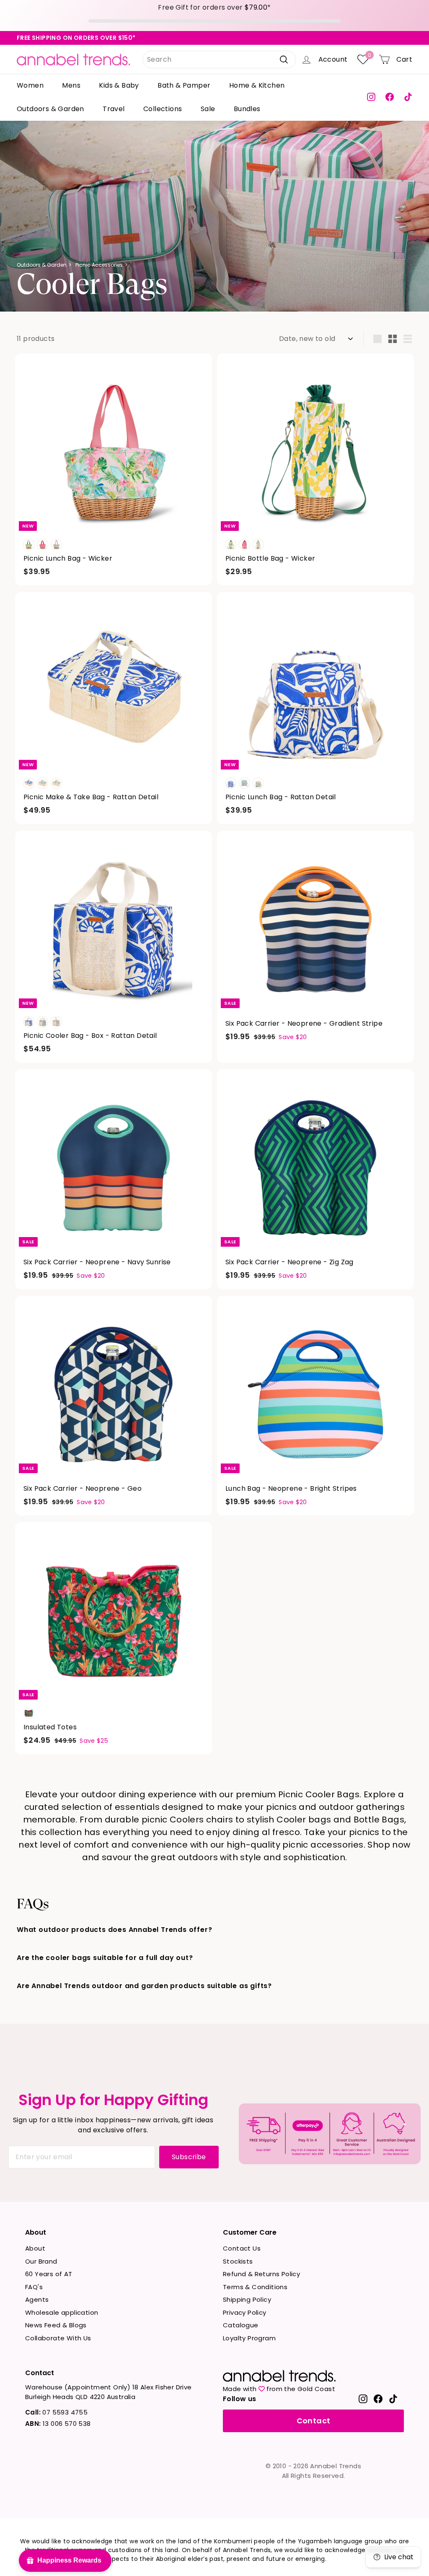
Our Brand (41, 2261)
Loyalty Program (249, 2338)
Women (30, 85)
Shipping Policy (247, 2299)
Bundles (247, 109)
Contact (314, 2421)
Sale (208, 109)
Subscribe (189, 2157)
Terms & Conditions (255, 2287)
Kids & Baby (119, 85)
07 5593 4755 (56, 2412)
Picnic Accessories (99, 265)
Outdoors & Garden (50, 109)
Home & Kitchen (257, 85)
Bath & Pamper (184, 85)
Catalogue (241, 2325)
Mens (71, 85)
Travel (114, 109)
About (35, 2248)
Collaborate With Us (58, 2338)
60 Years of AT (49, 2274)
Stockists (238, 2261)
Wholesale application (62, 2312)
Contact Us (242, 2248)
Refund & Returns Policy (261, 2274)
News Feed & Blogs (56, 2325)
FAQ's (34, 2287)
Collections (163, 109)
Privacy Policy (245, 2312)
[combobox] (219, 60)
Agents (37, 2299)
